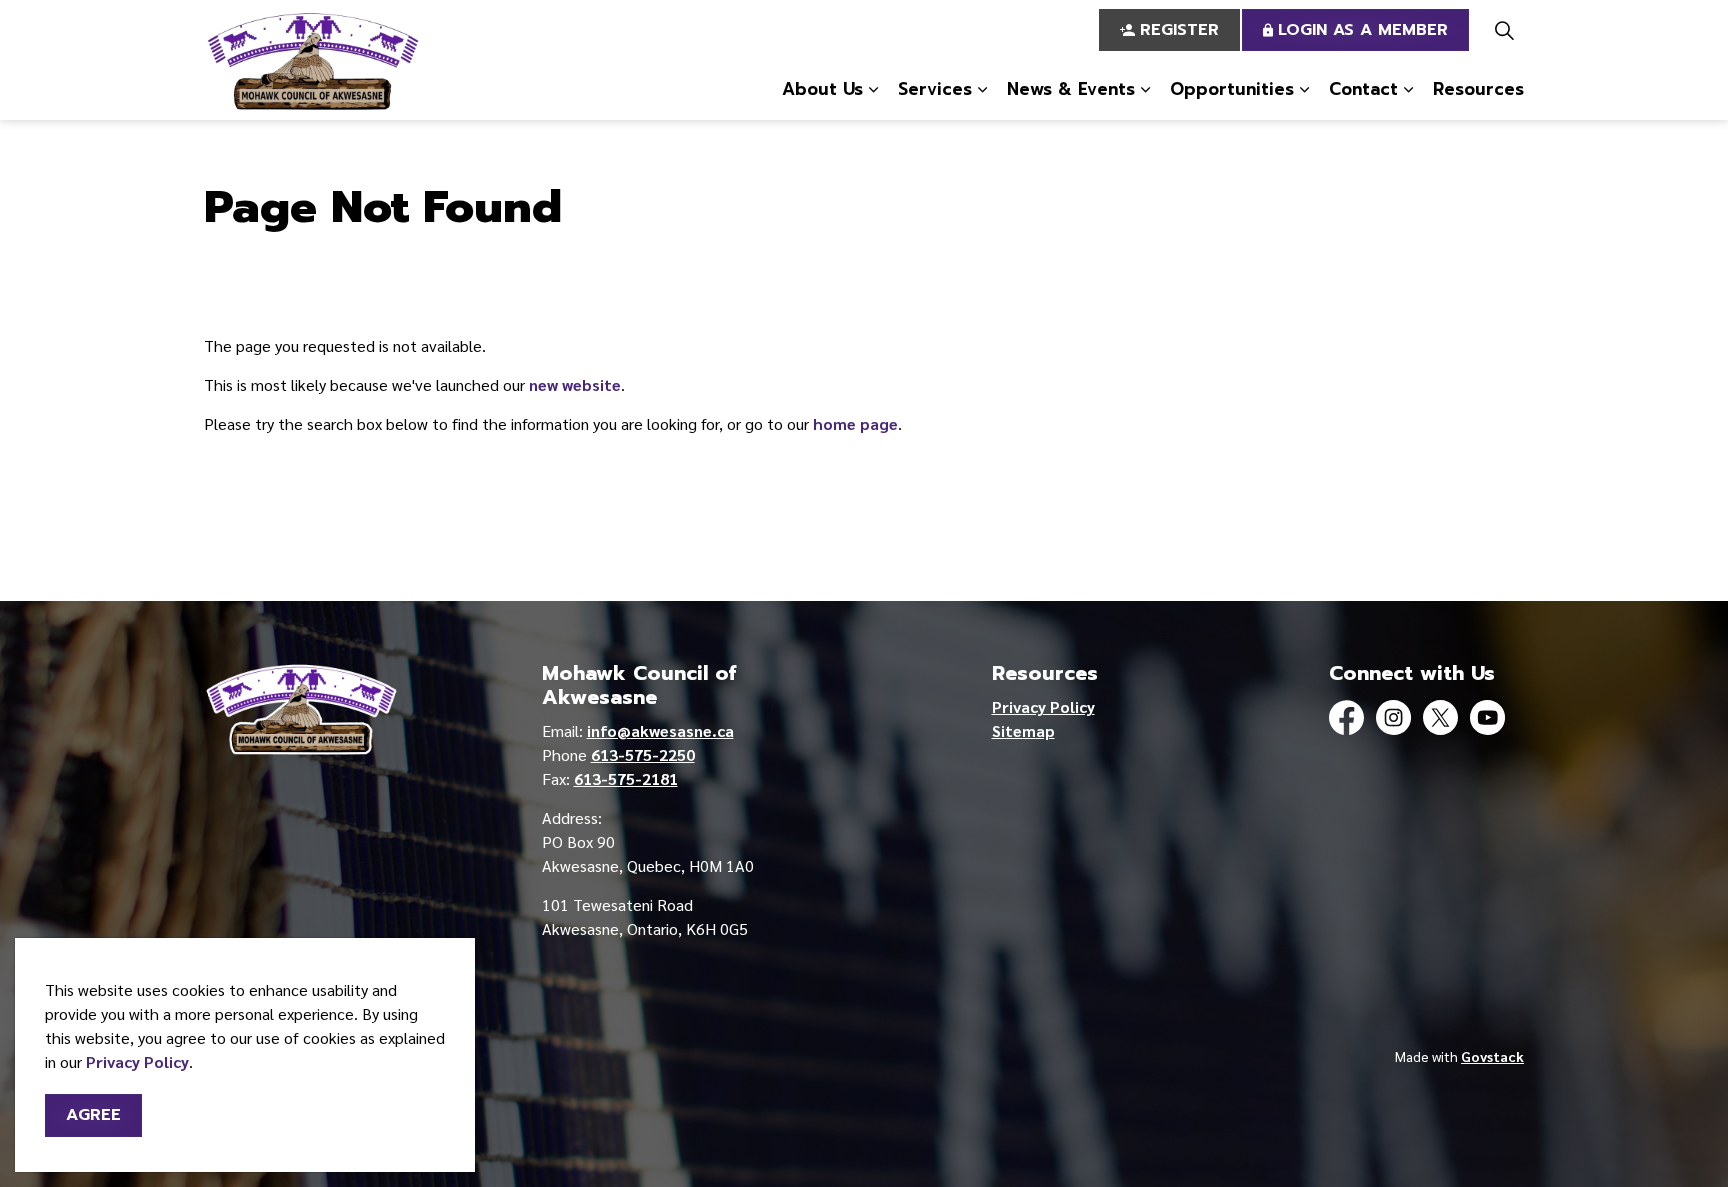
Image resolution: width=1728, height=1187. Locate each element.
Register (1179, 30)
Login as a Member (1363, 30)
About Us (822, 89)
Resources (1478, 89)
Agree (93, 1115)
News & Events (1071, 89)
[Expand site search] (1504, 30)
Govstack (1492, 1056)
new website (575, 384)
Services (935, 89)
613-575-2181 (626, 778)
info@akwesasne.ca (660, 730)
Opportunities (1232, 89)
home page (855, 423)
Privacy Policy (137, 1061)
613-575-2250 (643, 754)
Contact (1363, 89)
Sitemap (1023, 730)
